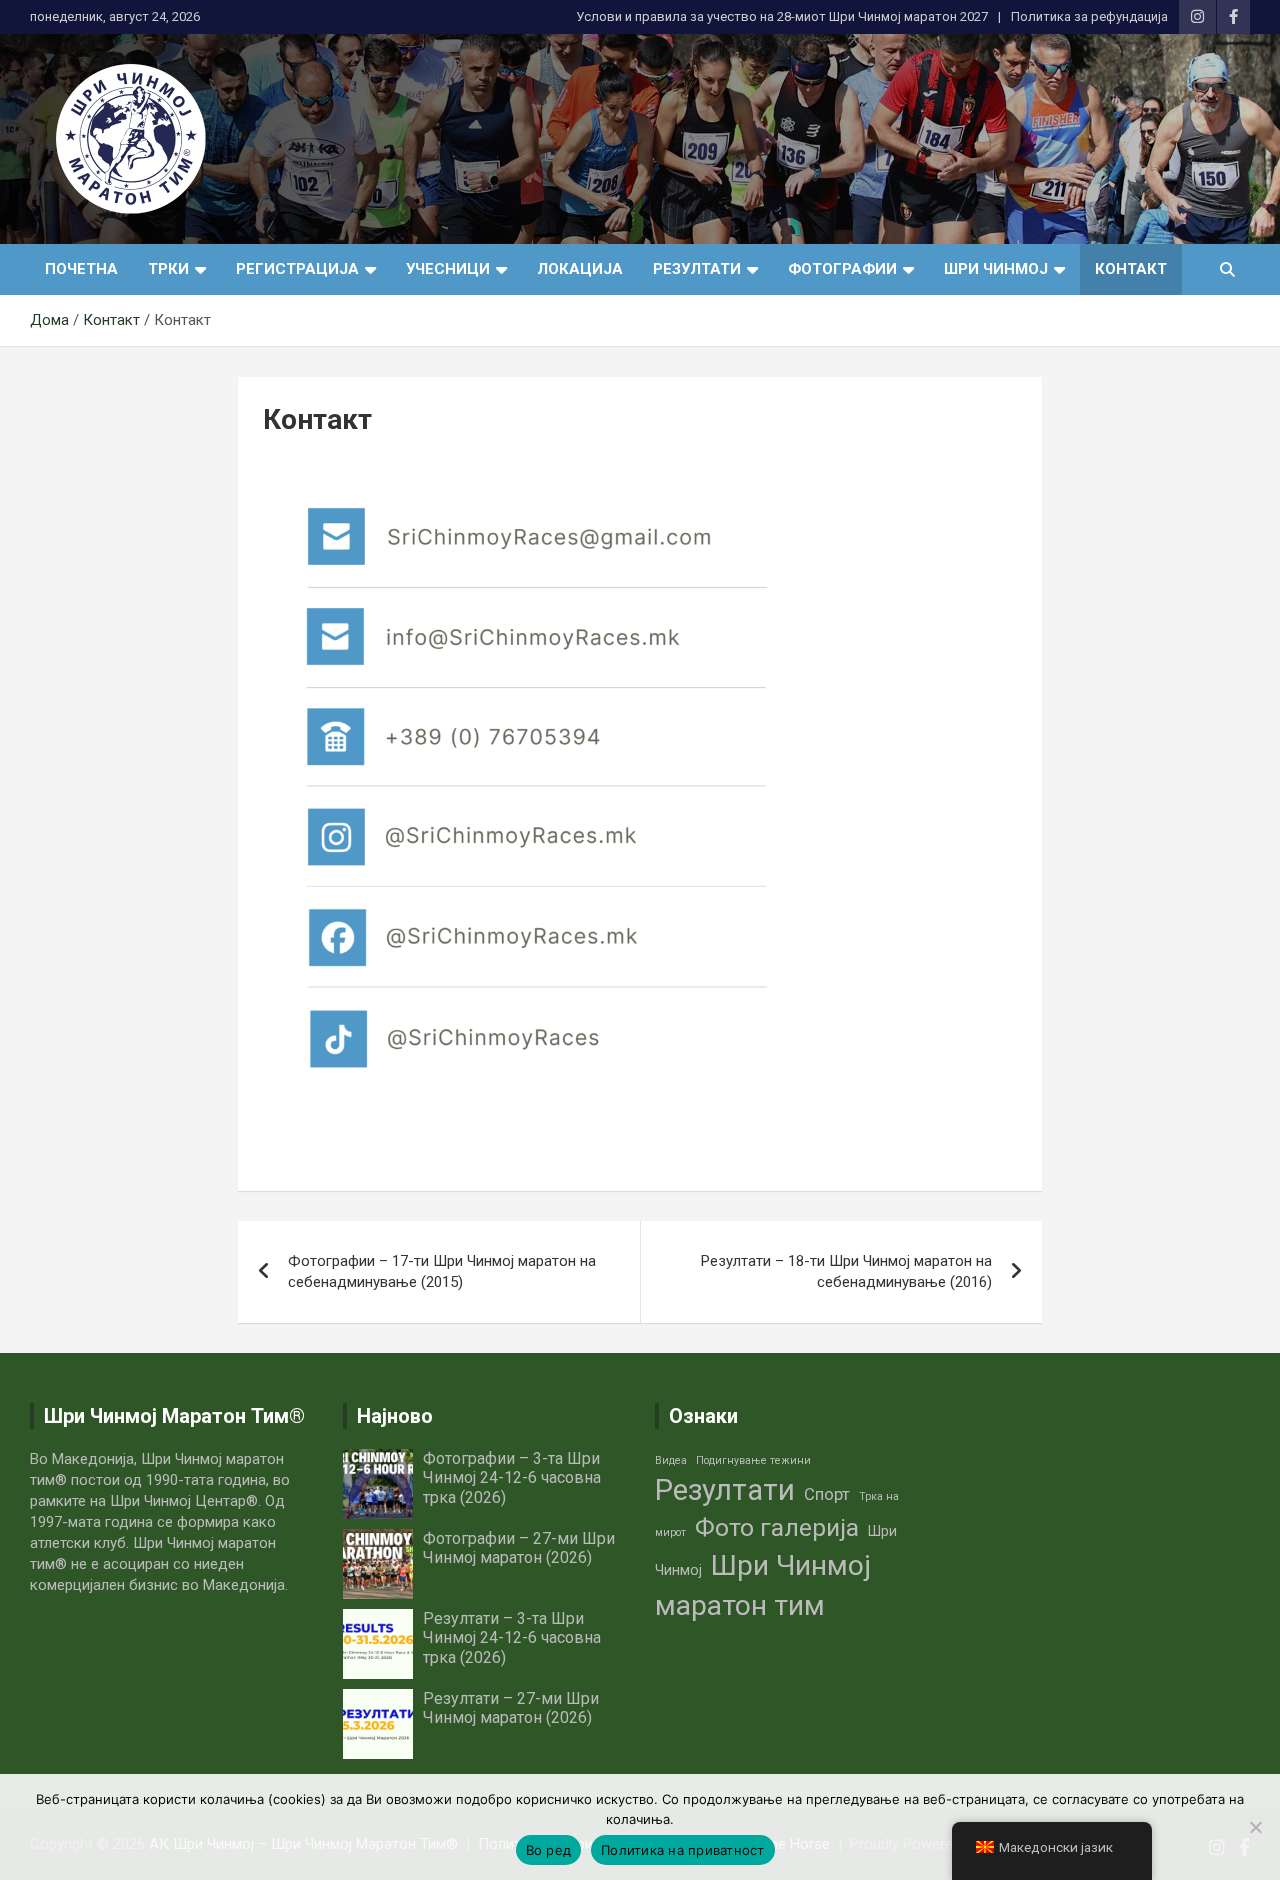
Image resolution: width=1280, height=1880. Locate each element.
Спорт (827, 1494)
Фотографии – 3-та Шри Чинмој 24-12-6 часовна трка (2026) (512, 1477)
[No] (1255, 1827)
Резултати (697, 269)
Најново (395, 1416)
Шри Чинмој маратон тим (763, 1585)
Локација (580, 269)
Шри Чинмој (996, 269)
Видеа (671, 1460)
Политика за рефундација (1089, 16)
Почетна (81, 269)
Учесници (448, 269)
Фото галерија (777, 1527)
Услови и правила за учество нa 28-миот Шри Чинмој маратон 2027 (782, 16)
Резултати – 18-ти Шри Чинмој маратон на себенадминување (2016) (846, 1271)
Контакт (1131, 269)
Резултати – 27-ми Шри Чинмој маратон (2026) (511, 1708)
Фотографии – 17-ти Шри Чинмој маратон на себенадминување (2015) (442, 1271)
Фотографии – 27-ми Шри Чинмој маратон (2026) (519, 1548)
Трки (168, 269)
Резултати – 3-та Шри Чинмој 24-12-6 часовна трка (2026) (512, 1637)
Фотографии (842, 269)
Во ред (549, 1850)
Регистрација (297, 269)
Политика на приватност (683, 1850)
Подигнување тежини (753, 1460)
